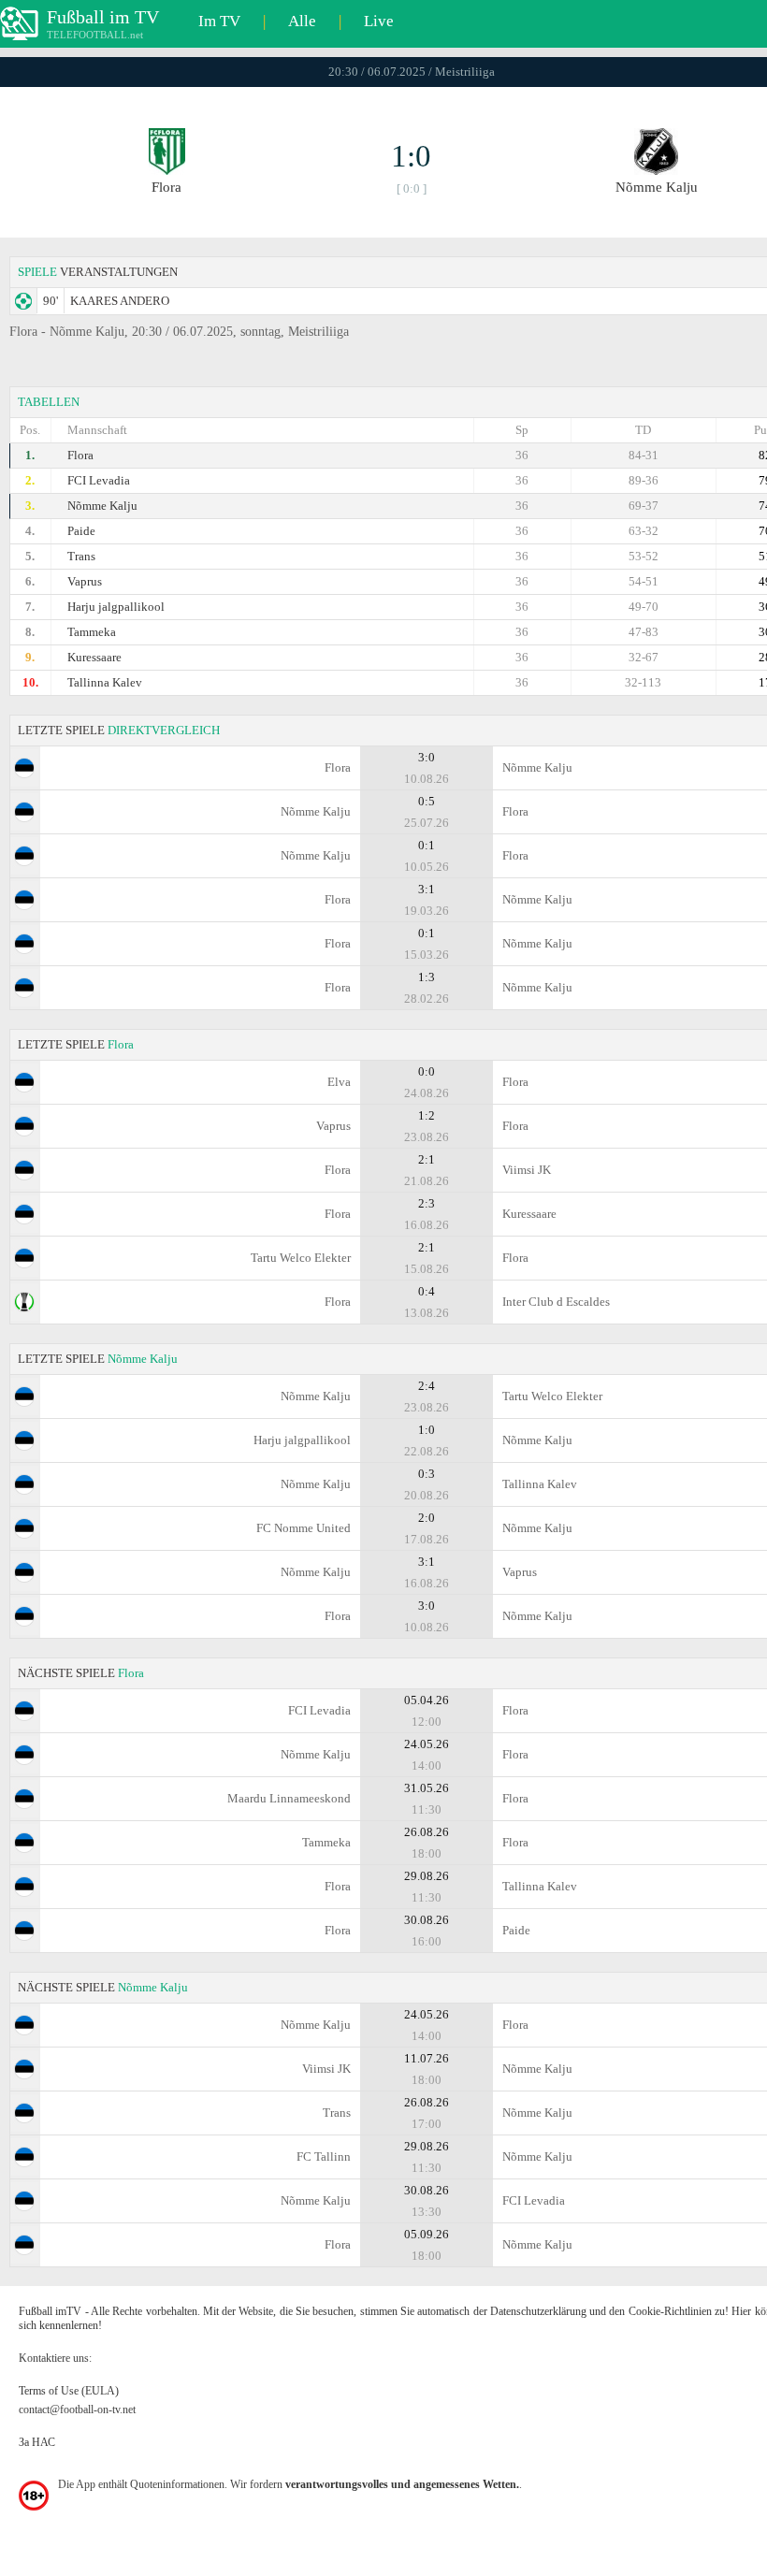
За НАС (37, 2442)
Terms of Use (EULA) (69, 2391)
